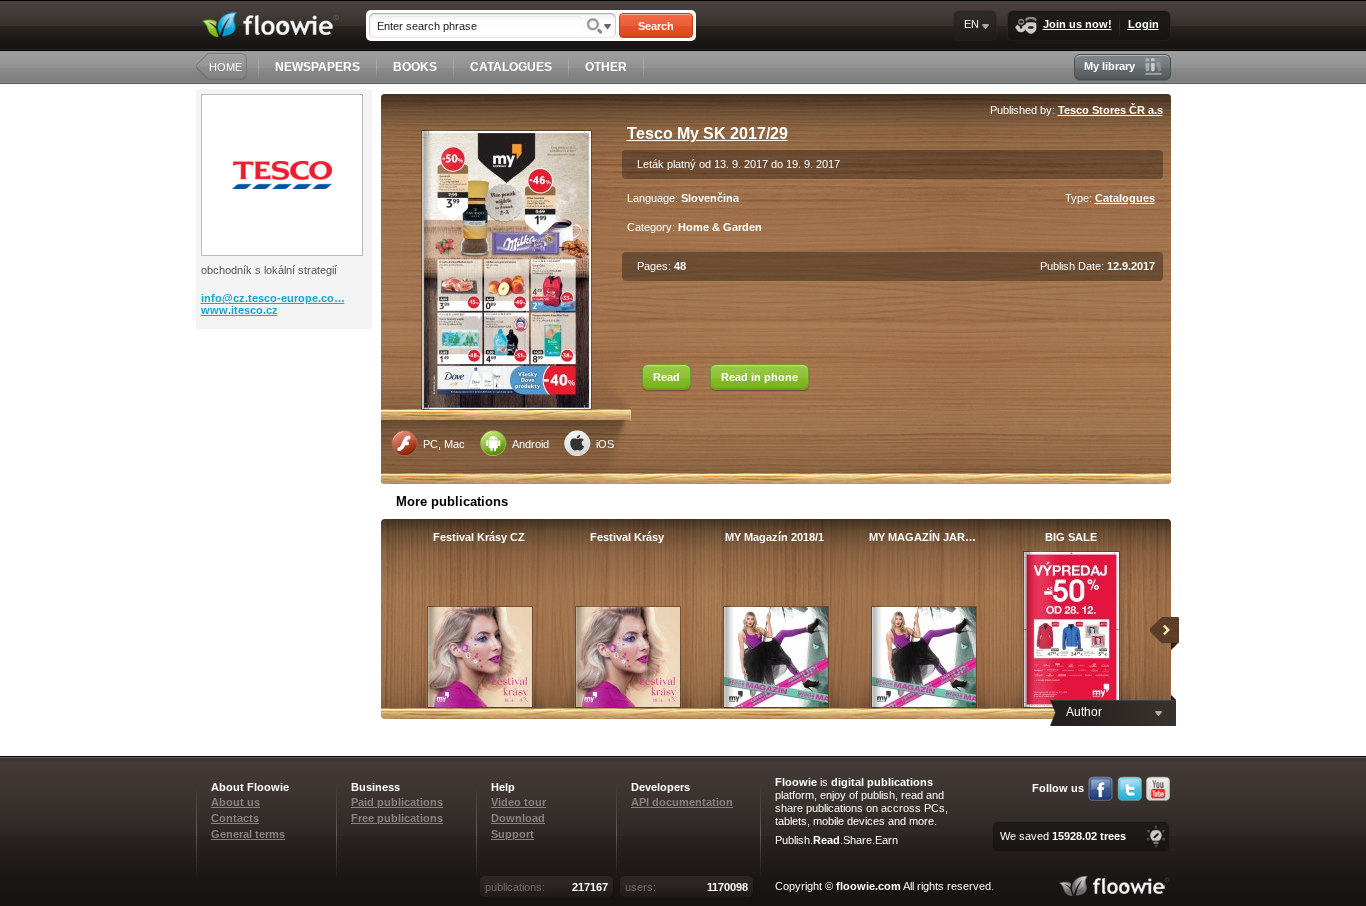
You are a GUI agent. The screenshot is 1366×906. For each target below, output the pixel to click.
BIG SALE (1071, 537)
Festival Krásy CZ (479, 537)
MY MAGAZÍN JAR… (922, 537)
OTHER (606, 67)
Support (512, 834)
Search (656, 26)
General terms (248, 834)
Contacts (235, 818)
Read (666, 377)
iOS (605, 444)
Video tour (518, 802)
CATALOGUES (511, 67)
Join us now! (1077, 24)
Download (518, 818)
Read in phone (759, 377)
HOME (225, 67)
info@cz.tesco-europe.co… (273, 298)
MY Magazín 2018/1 (774, 537)
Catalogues (1125, 198)
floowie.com (868, 886)
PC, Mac (444, 444)
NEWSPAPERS (317, 67)
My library (1109, 66)
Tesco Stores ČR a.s (1110, 110)
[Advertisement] (286, 409)
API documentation (682, 802)
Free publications (397, 818)
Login (1143, 24)
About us (235, 802)
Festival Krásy (627, 537)
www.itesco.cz (239, 310)
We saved (1063, 836)
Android (530, 444)
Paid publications (397, 802)
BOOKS (415, 67)
